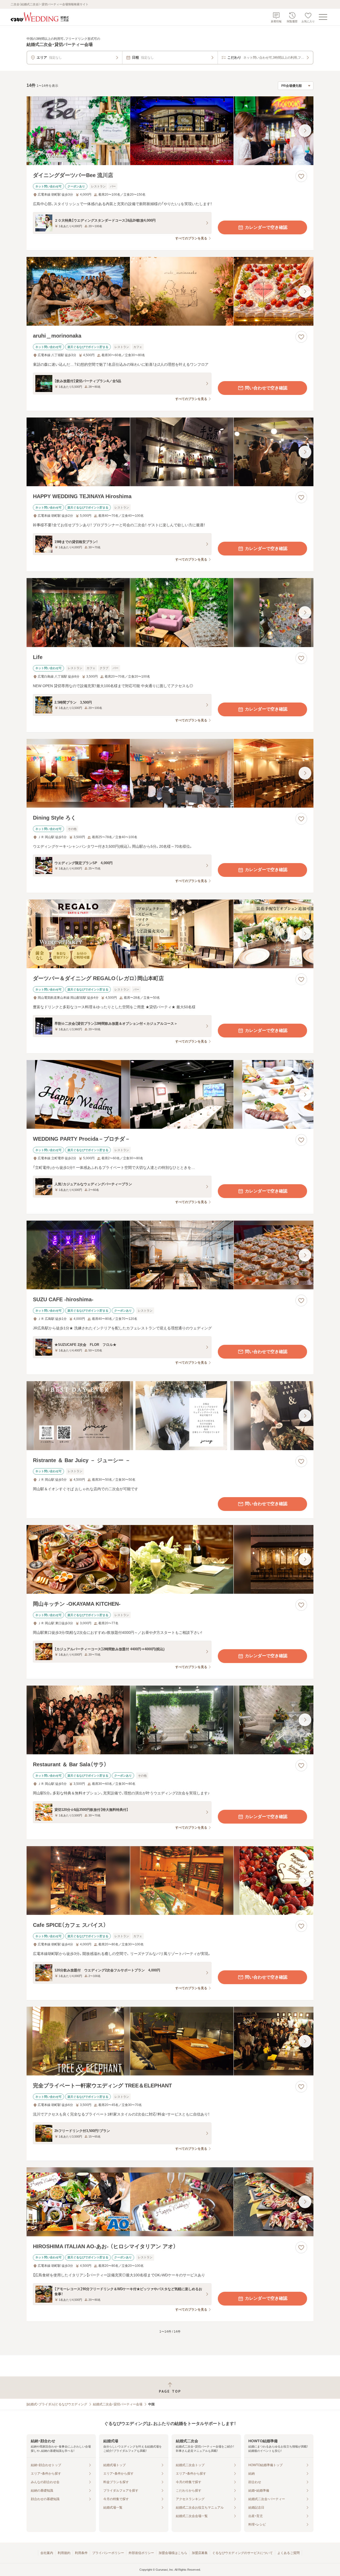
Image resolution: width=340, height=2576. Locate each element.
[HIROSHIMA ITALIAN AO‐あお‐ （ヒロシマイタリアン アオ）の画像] (170, 2202)
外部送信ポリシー (141, 2553)
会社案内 (47, 2553)
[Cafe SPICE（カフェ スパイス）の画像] (170, 1881)
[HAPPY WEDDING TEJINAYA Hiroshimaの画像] (170, 452)
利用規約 (64, 2553)
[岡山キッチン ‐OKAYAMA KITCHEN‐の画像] (170, 1559)
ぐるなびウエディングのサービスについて (243, 2553)
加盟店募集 (200, 2553)
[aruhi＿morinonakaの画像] (170, 291)
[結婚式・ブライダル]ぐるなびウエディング (57, 2404)
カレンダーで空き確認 (266, 227)
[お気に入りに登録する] (301, 176)
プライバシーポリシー (108, 2553)
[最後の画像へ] (305, 131)
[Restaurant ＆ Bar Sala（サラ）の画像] (170, 1720)
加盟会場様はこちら (173, 2553)
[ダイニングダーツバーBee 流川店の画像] (170, 131)
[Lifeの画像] (170, 612)
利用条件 (81, 2553)
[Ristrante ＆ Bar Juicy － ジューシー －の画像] (170, 1416)
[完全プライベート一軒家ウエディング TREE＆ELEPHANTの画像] (170, 2041)
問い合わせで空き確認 (266, 388)
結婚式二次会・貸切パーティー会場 (118, 2404)
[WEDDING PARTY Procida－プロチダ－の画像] (170, 1094)
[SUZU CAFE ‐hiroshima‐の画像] (170, 1255)
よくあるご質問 (288, 2553)
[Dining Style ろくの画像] (170, 773)
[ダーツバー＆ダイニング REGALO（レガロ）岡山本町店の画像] (170, 934)
